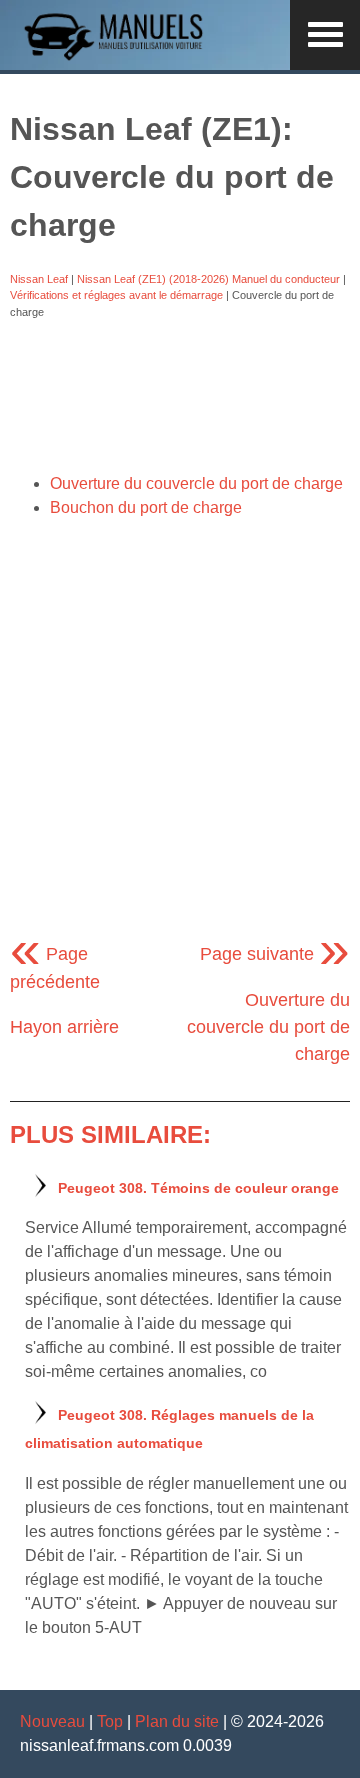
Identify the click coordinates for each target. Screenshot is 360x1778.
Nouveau (52, 1721)
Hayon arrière (64, 1027)
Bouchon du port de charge (146, 507)
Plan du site (177, 1721)
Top (110, 1721)
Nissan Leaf (39, 279)
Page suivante (275, 954)
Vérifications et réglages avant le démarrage (116, 295)
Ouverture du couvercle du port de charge (196, 483)
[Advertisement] (180, 396)
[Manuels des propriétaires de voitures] (120, 57)
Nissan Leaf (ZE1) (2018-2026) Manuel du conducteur (208, 279)
